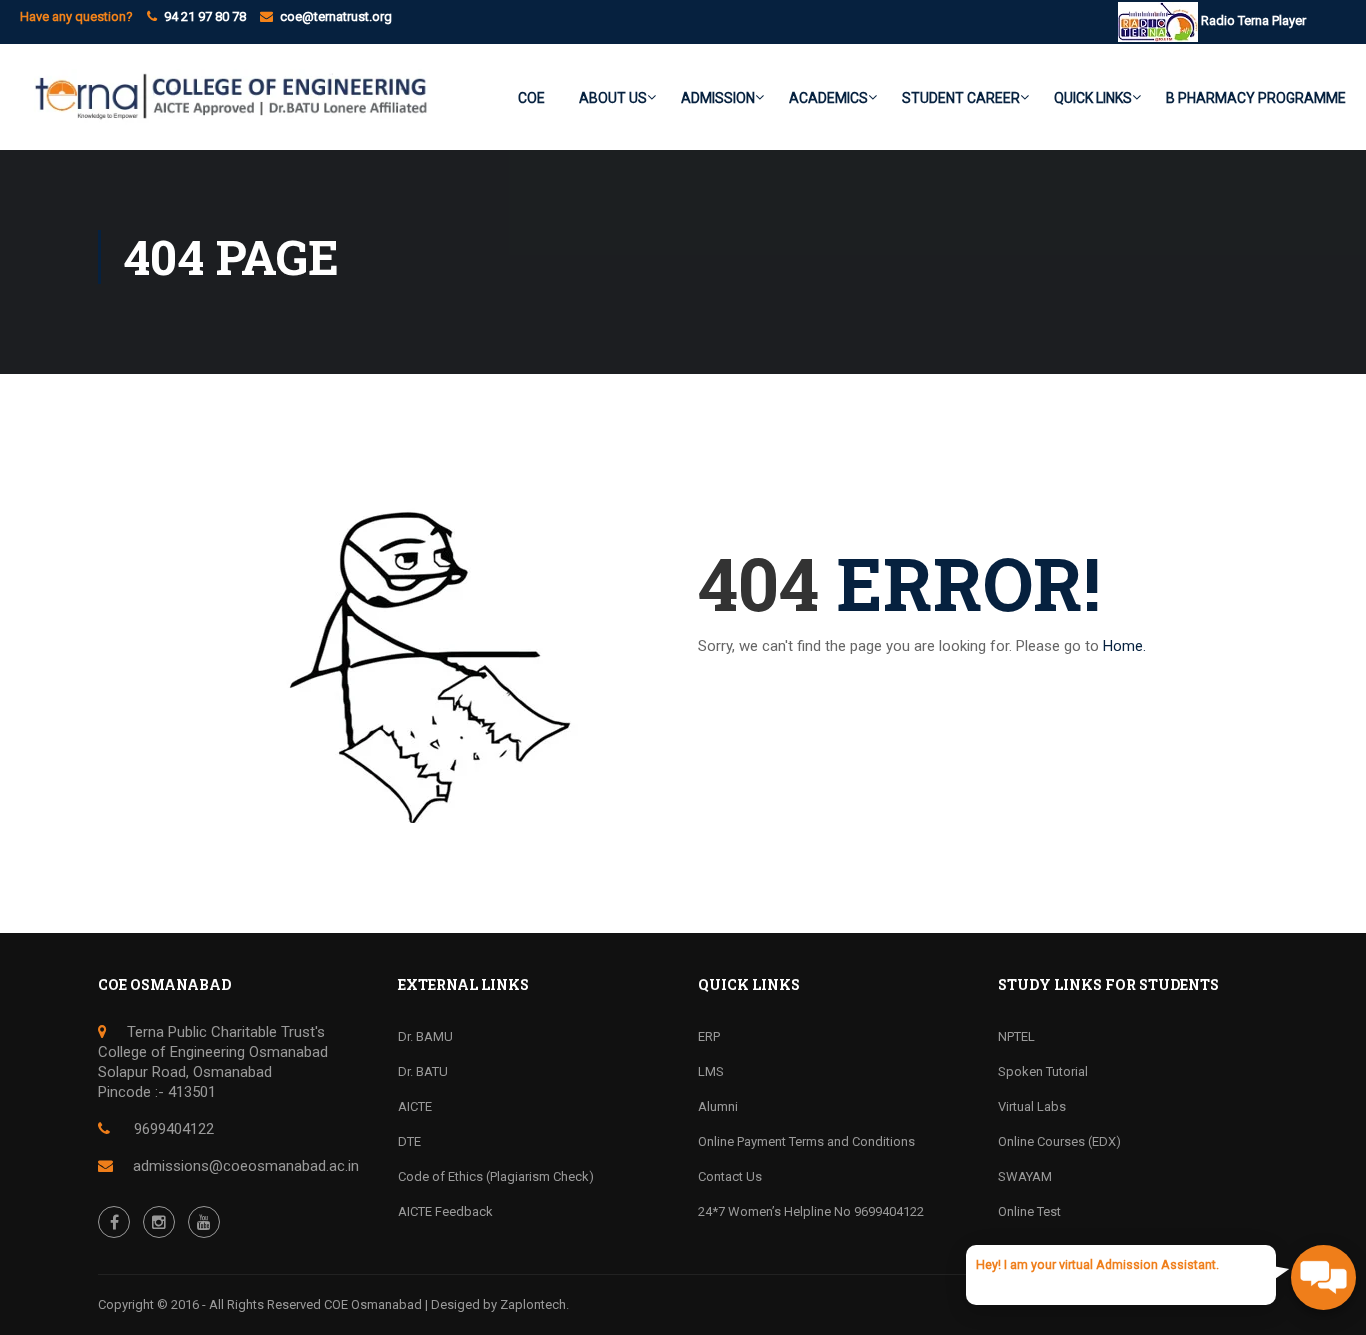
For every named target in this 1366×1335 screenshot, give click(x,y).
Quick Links (1093, 98)
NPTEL (1016, 1036)
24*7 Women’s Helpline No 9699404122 (811, 1211)
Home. (1124, 646)
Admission (718, 98)
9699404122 (172, 1129)
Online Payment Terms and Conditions (806, 1141)
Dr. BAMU (425, 1036)
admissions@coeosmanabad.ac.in (246, 1166)
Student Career (961, 98)
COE (531, 98)
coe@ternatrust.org (336, 16)
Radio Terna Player (1252, 20)
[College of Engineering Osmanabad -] (225, 107)
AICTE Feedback (445, 1211)
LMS (711, 1071)
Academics (828, 98)
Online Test (1029, 1211)
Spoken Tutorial (1043, 1071)
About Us (613, 98)
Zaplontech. (534, 1304)
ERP (709, 1036)
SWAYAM (1025, 1176)
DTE (409, 1141)
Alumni (718, 1106)
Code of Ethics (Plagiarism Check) (496, 1176)
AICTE (415, 1106)
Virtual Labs (1032, 1106)
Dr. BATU (423, 1071)
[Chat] (1323, 1277)
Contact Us (730, 1176)
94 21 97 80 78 (205, 16)
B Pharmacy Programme (1256, 98)
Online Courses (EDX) (1059, 1141)
